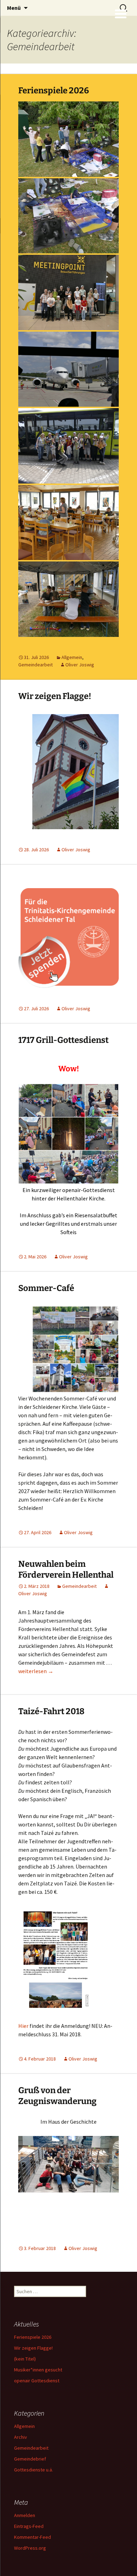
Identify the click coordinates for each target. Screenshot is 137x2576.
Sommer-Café (46, 1288)
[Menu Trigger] (121, 13)
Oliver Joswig (80, 665)
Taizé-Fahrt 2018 (51, 1711)
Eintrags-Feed (29, 2526)
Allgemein (72, 657)
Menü (14, 8)
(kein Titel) (25, 2359)
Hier (23, 2026)
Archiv (21, 2437)
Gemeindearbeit (35, 665)
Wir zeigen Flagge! (55, 696)
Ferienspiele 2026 (54, 91)
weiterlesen (36, 1671)
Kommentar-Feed (32, 2537)
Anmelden (25, 2515)
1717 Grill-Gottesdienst (63, 1040)
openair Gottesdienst (37, 2381)
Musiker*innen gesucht (38, 2370)
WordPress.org (30, 2548)
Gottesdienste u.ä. (34, 2470)
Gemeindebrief (30, 2459)
